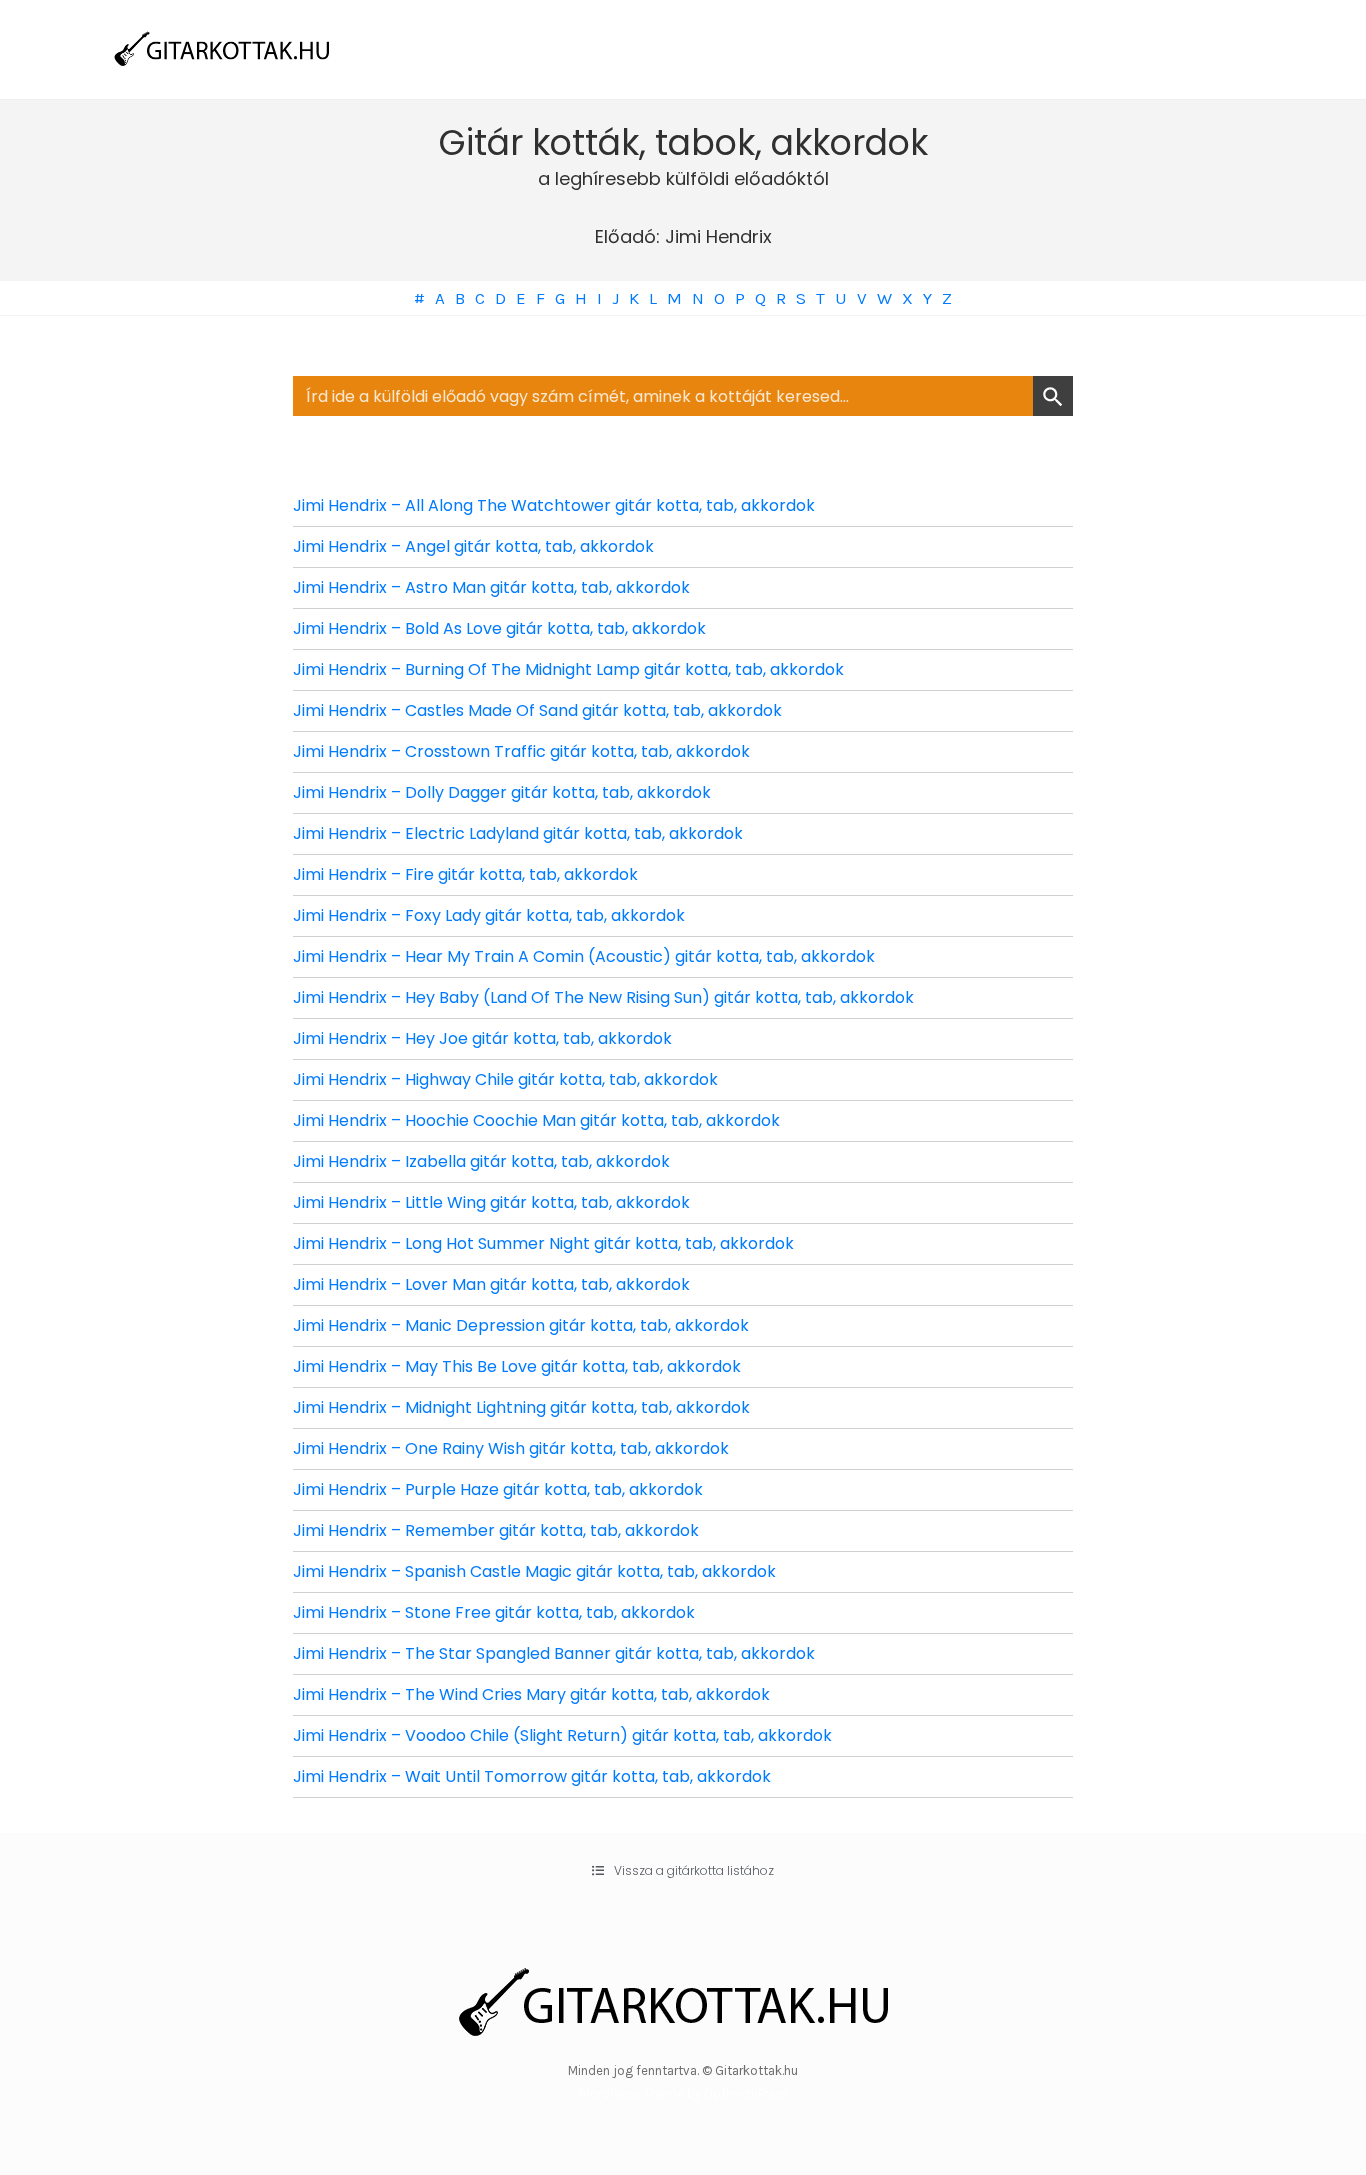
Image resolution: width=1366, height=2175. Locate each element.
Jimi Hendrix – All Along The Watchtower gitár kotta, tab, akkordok (554, 505)
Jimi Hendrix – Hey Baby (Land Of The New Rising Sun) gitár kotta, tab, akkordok (603, 997)
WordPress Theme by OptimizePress (683, 2093)
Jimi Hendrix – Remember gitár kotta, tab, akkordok (496, 1530)
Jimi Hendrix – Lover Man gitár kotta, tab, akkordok (491, 1284)
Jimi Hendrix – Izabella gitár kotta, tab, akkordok (481, 1161)
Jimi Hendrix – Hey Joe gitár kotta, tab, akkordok (482, 1038)
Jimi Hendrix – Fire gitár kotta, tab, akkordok (465, 874)
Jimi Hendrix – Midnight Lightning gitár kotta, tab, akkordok (521, 1407)
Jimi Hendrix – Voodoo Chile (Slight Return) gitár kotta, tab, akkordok (562, 1735)
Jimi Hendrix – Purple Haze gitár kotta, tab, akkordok (498, 1489)
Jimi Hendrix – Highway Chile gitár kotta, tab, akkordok (505, 1079)
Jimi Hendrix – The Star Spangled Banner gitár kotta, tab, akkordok (554, 1653)
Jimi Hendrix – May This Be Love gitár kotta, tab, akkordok (517, 1366)
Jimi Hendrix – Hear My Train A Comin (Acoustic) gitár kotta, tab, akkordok (584, 956)
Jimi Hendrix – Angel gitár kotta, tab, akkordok (473, 546)
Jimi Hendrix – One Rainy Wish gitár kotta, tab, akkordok (511, 1448)
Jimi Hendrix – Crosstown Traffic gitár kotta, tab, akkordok (521, 751)
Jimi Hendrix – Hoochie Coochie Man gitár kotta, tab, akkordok (536, 1120)
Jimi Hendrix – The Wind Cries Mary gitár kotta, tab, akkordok (531, 1694)
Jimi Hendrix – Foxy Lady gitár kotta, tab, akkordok (489, 915)
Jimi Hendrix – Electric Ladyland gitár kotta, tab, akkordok (518, 833)
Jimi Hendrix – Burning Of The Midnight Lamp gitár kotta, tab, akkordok (568, 669)
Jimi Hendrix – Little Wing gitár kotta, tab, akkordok (491, 1202)
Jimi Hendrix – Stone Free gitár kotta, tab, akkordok (494, 1612)
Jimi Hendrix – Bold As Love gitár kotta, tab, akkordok (499, 628)
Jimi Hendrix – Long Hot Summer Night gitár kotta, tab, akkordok (543, 1243)
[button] (683, 1871)
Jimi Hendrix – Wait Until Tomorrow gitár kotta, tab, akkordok (532, 1776)
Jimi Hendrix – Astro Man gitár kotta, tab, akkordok (491, 587)
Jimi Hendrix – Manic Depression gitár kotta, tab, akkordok (521, 1325)
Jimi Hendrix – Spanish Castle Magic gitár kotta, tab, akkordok (534, 1571)
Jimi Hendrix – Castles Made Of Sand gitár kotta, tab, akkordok (537, 710)
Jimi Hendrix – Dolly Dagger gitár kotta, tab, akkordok (502, 792)
